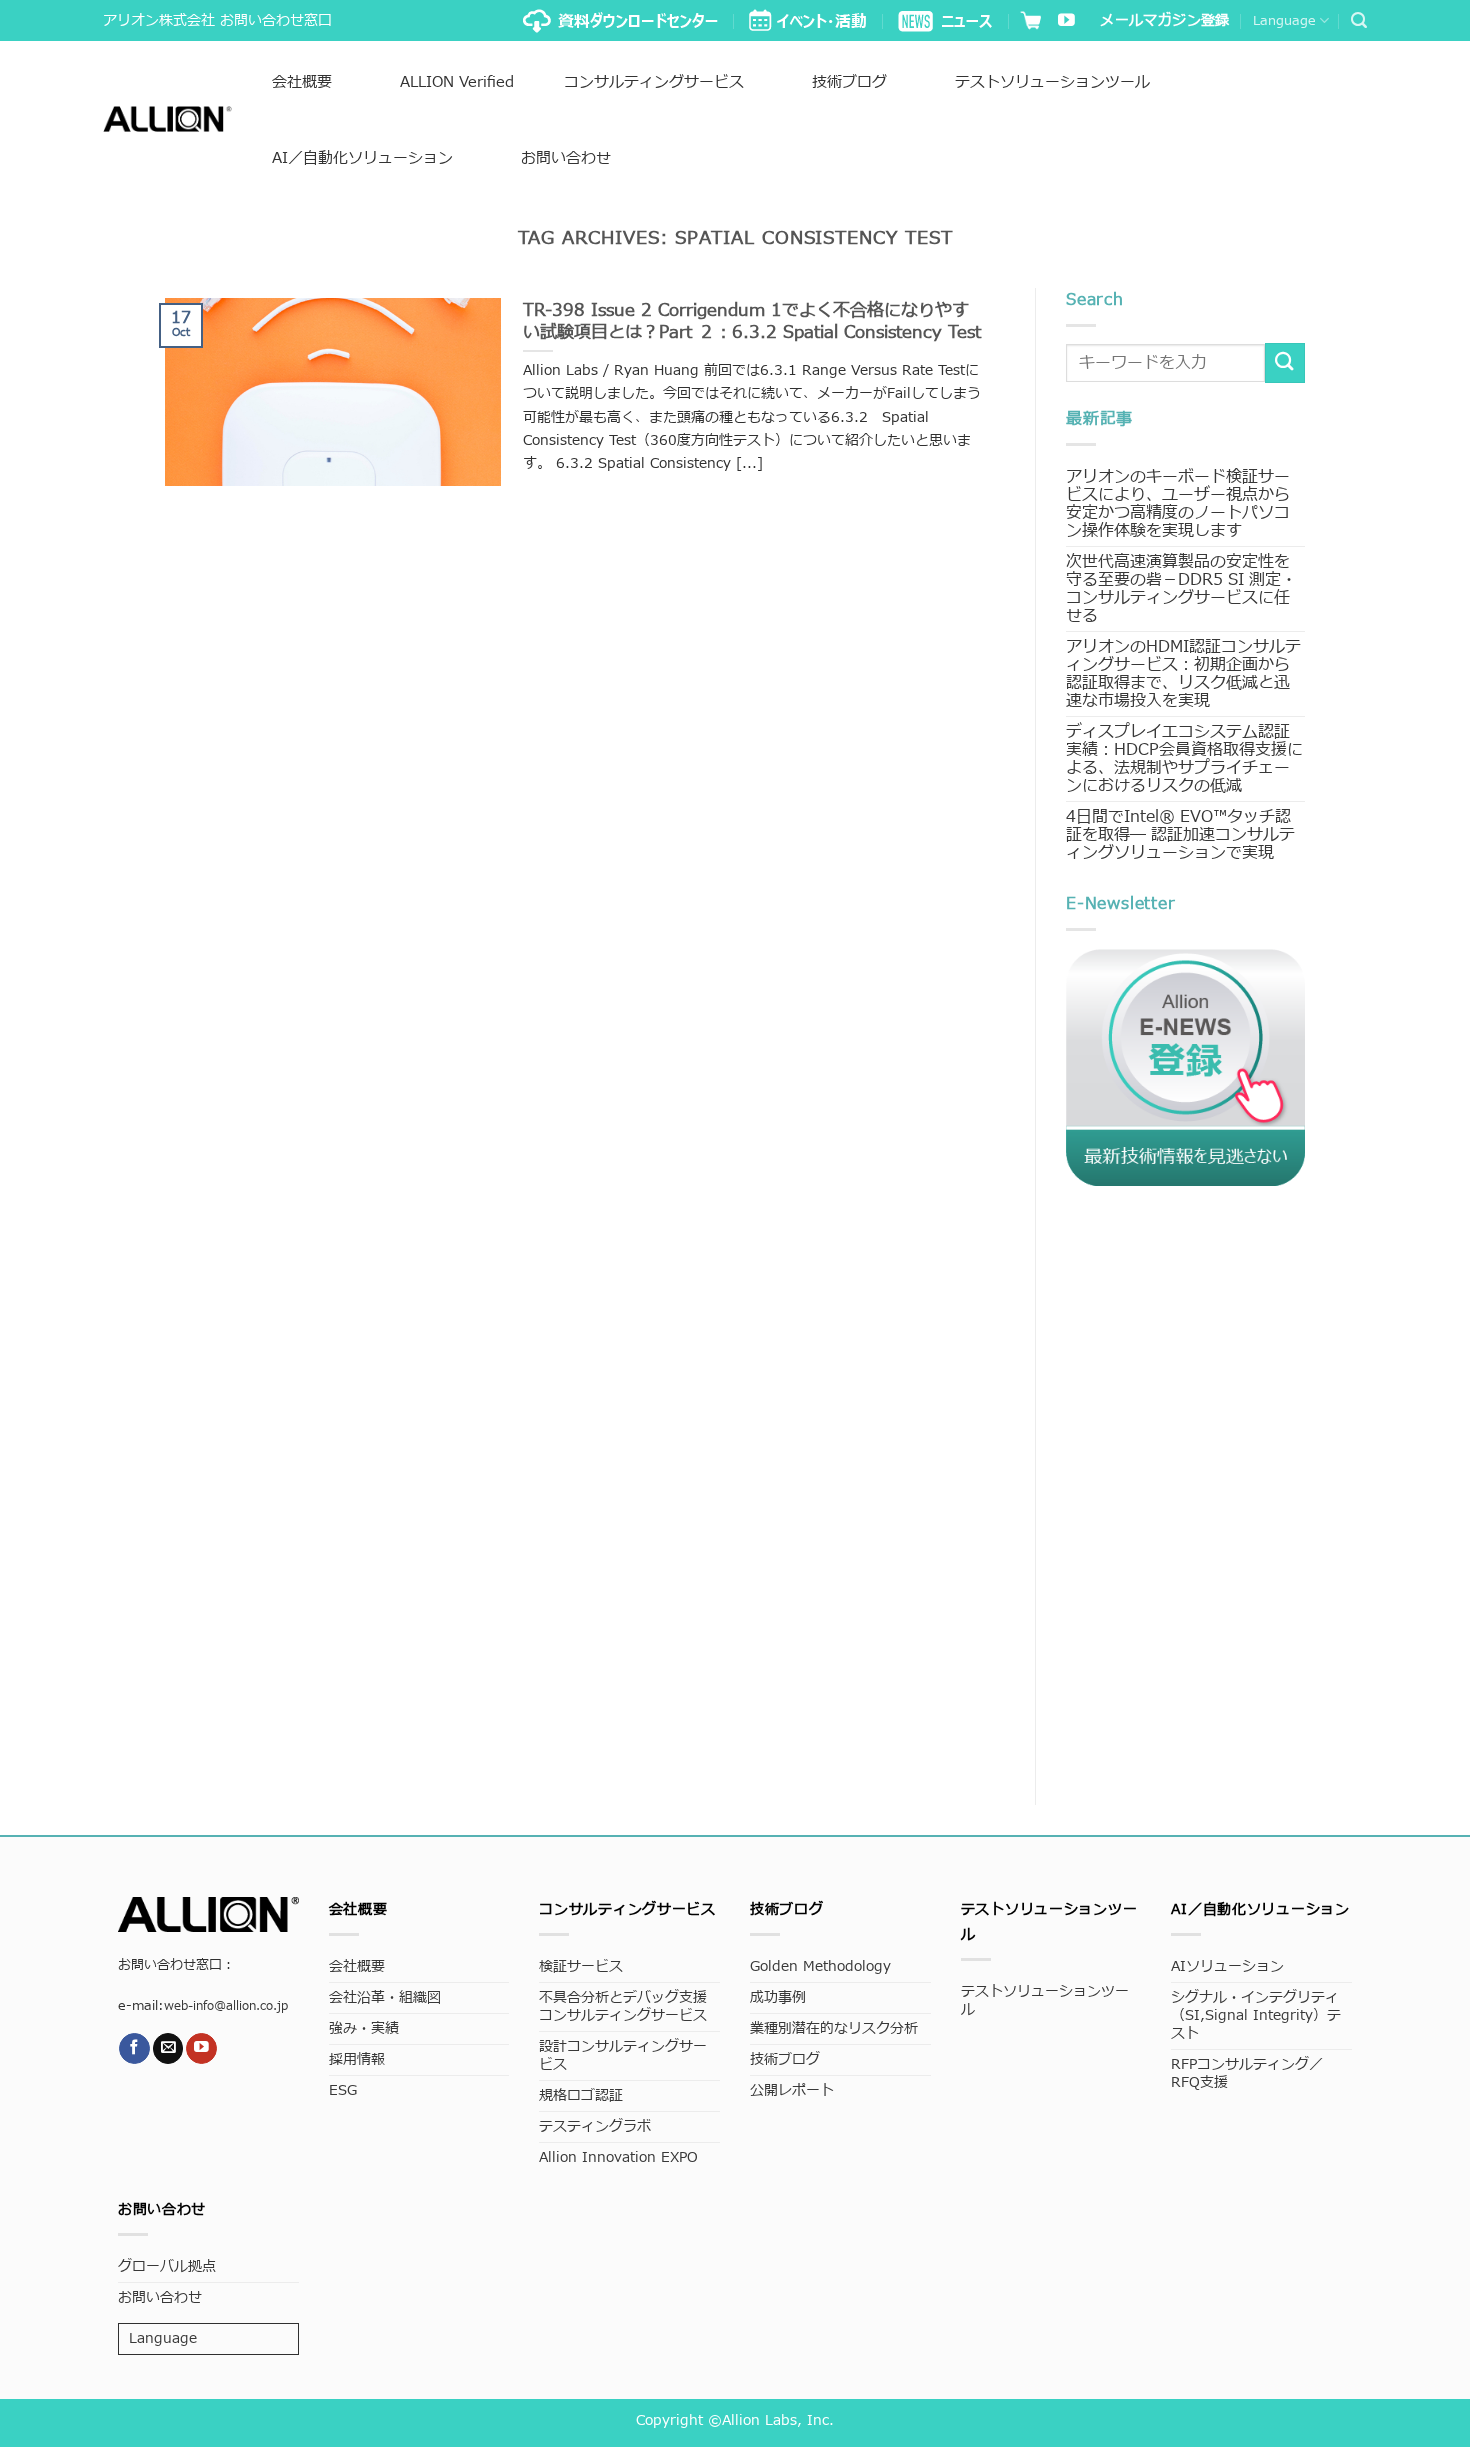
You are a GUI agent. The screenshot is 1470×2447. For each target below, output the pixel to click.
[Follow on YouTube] (1066, 21)
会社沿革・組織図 (385, 1997)
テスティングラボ (595, 2126)
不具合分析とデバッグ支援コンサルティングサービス (623, 2006)
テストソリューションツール (1052, 82)
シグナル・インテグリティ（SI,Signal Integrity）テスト (1256, 2015)
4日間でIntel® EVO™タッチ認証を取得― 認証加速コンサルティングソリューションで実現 (1180, 835)
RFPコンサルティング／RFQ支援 (1247, 2073)
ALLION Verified (457, 82)
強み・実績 (364, 2028)
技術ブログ (849, 82)
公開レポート (792, 2090)
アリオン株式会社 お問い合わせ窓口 (217, 20)
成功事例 (778, 1997)
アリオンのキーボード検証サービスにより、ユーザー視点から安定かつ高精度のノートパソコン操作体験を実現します (1178, 504)
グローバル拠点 (167, 2266)
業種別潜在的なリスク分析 (834, 2028)
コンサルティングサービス (654, 82)
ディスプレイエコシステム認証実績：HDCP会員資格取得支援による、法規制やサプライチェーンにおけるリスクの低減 (1184, 759)
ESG (343, 2090)
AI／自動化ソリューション (362, 158)
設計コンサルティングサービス (623, 2055)
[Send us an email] (168, 2048)
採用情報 (357, 2059)
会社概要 (302, 82)
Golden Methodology (820, 1966)
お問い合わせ (566, 158)
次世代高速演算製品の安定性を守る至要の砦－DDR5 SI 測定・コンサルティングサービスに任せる (1181, 589)
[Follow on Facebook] (134, 2048)
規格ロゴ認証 (581, 2095)
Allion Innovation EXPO (618, 2157)
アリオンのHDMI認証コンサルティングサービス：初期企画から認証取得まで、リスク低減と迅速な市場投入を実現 (1183, 674)
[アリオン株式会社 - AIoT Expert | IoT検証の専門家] (167, 119)
